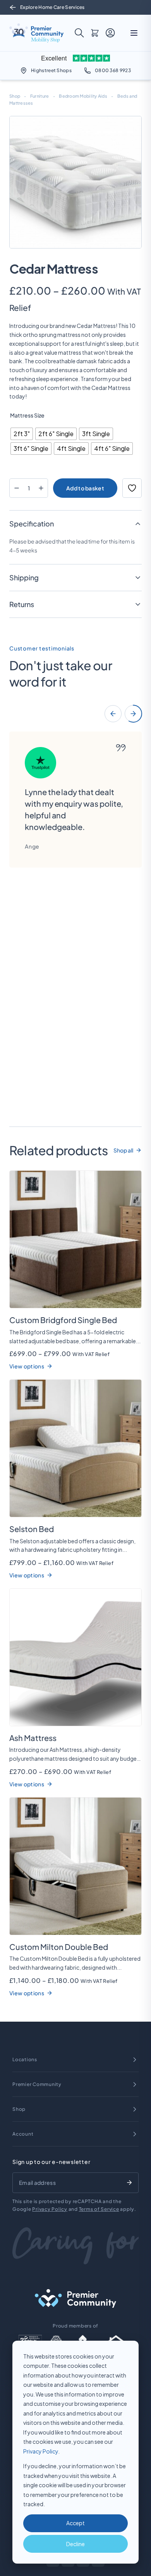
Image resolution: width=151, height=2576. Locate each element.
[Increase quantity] (41, 488)
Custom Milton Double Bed (59, 1947)
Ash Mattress (33, 1738)
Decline (75, 2544)
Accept (75, 2523)
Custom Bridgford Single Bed (63, 1320)
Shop (15, 96)
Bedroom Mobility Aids (83, 96)
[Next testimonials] (133, 714)
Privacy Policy (41, 2451)
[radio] (22, 434)
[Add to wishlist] (132, 488)
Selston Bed (32, 1529)
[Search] (79, 33)
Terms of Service (99, 2209)
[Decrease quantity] (16, 488)
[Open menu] (134, 33)
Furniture (39, 96)
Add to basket (85, 488)
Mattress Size (27, 415)
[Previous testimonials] (113, 714)
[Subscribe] (129, 2183)
